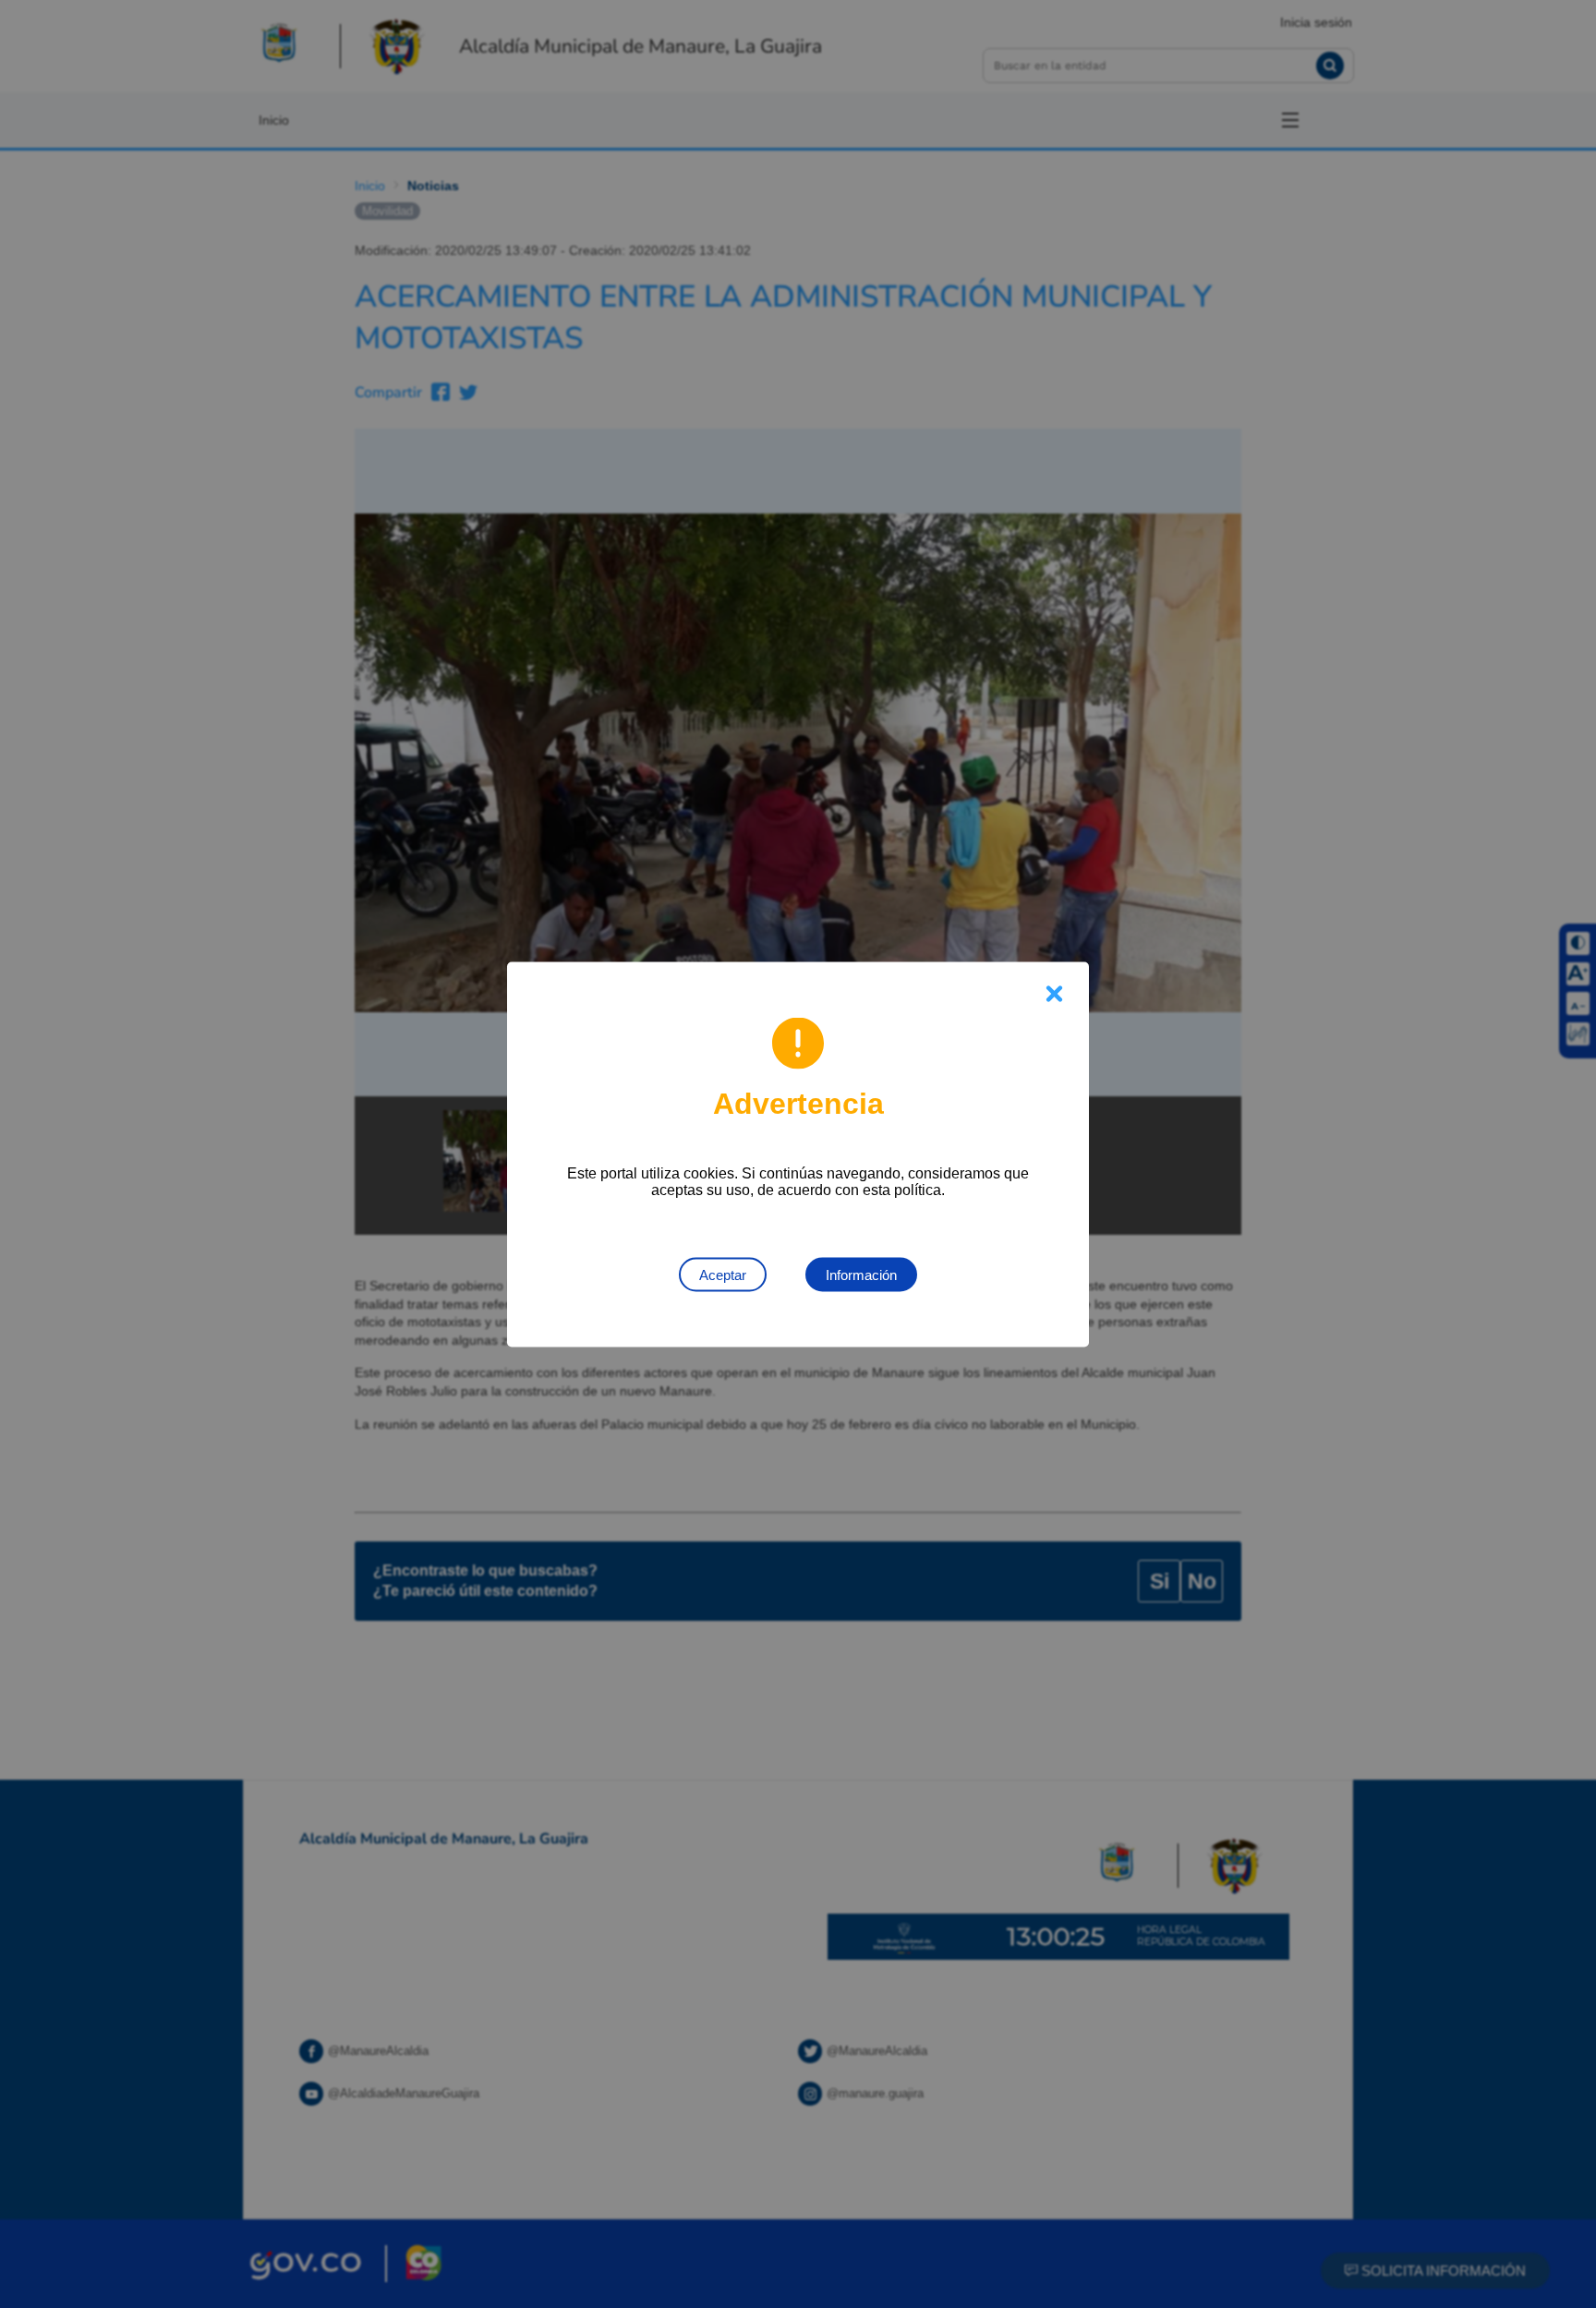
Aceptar (723, 1274)
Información (861, 1274)
